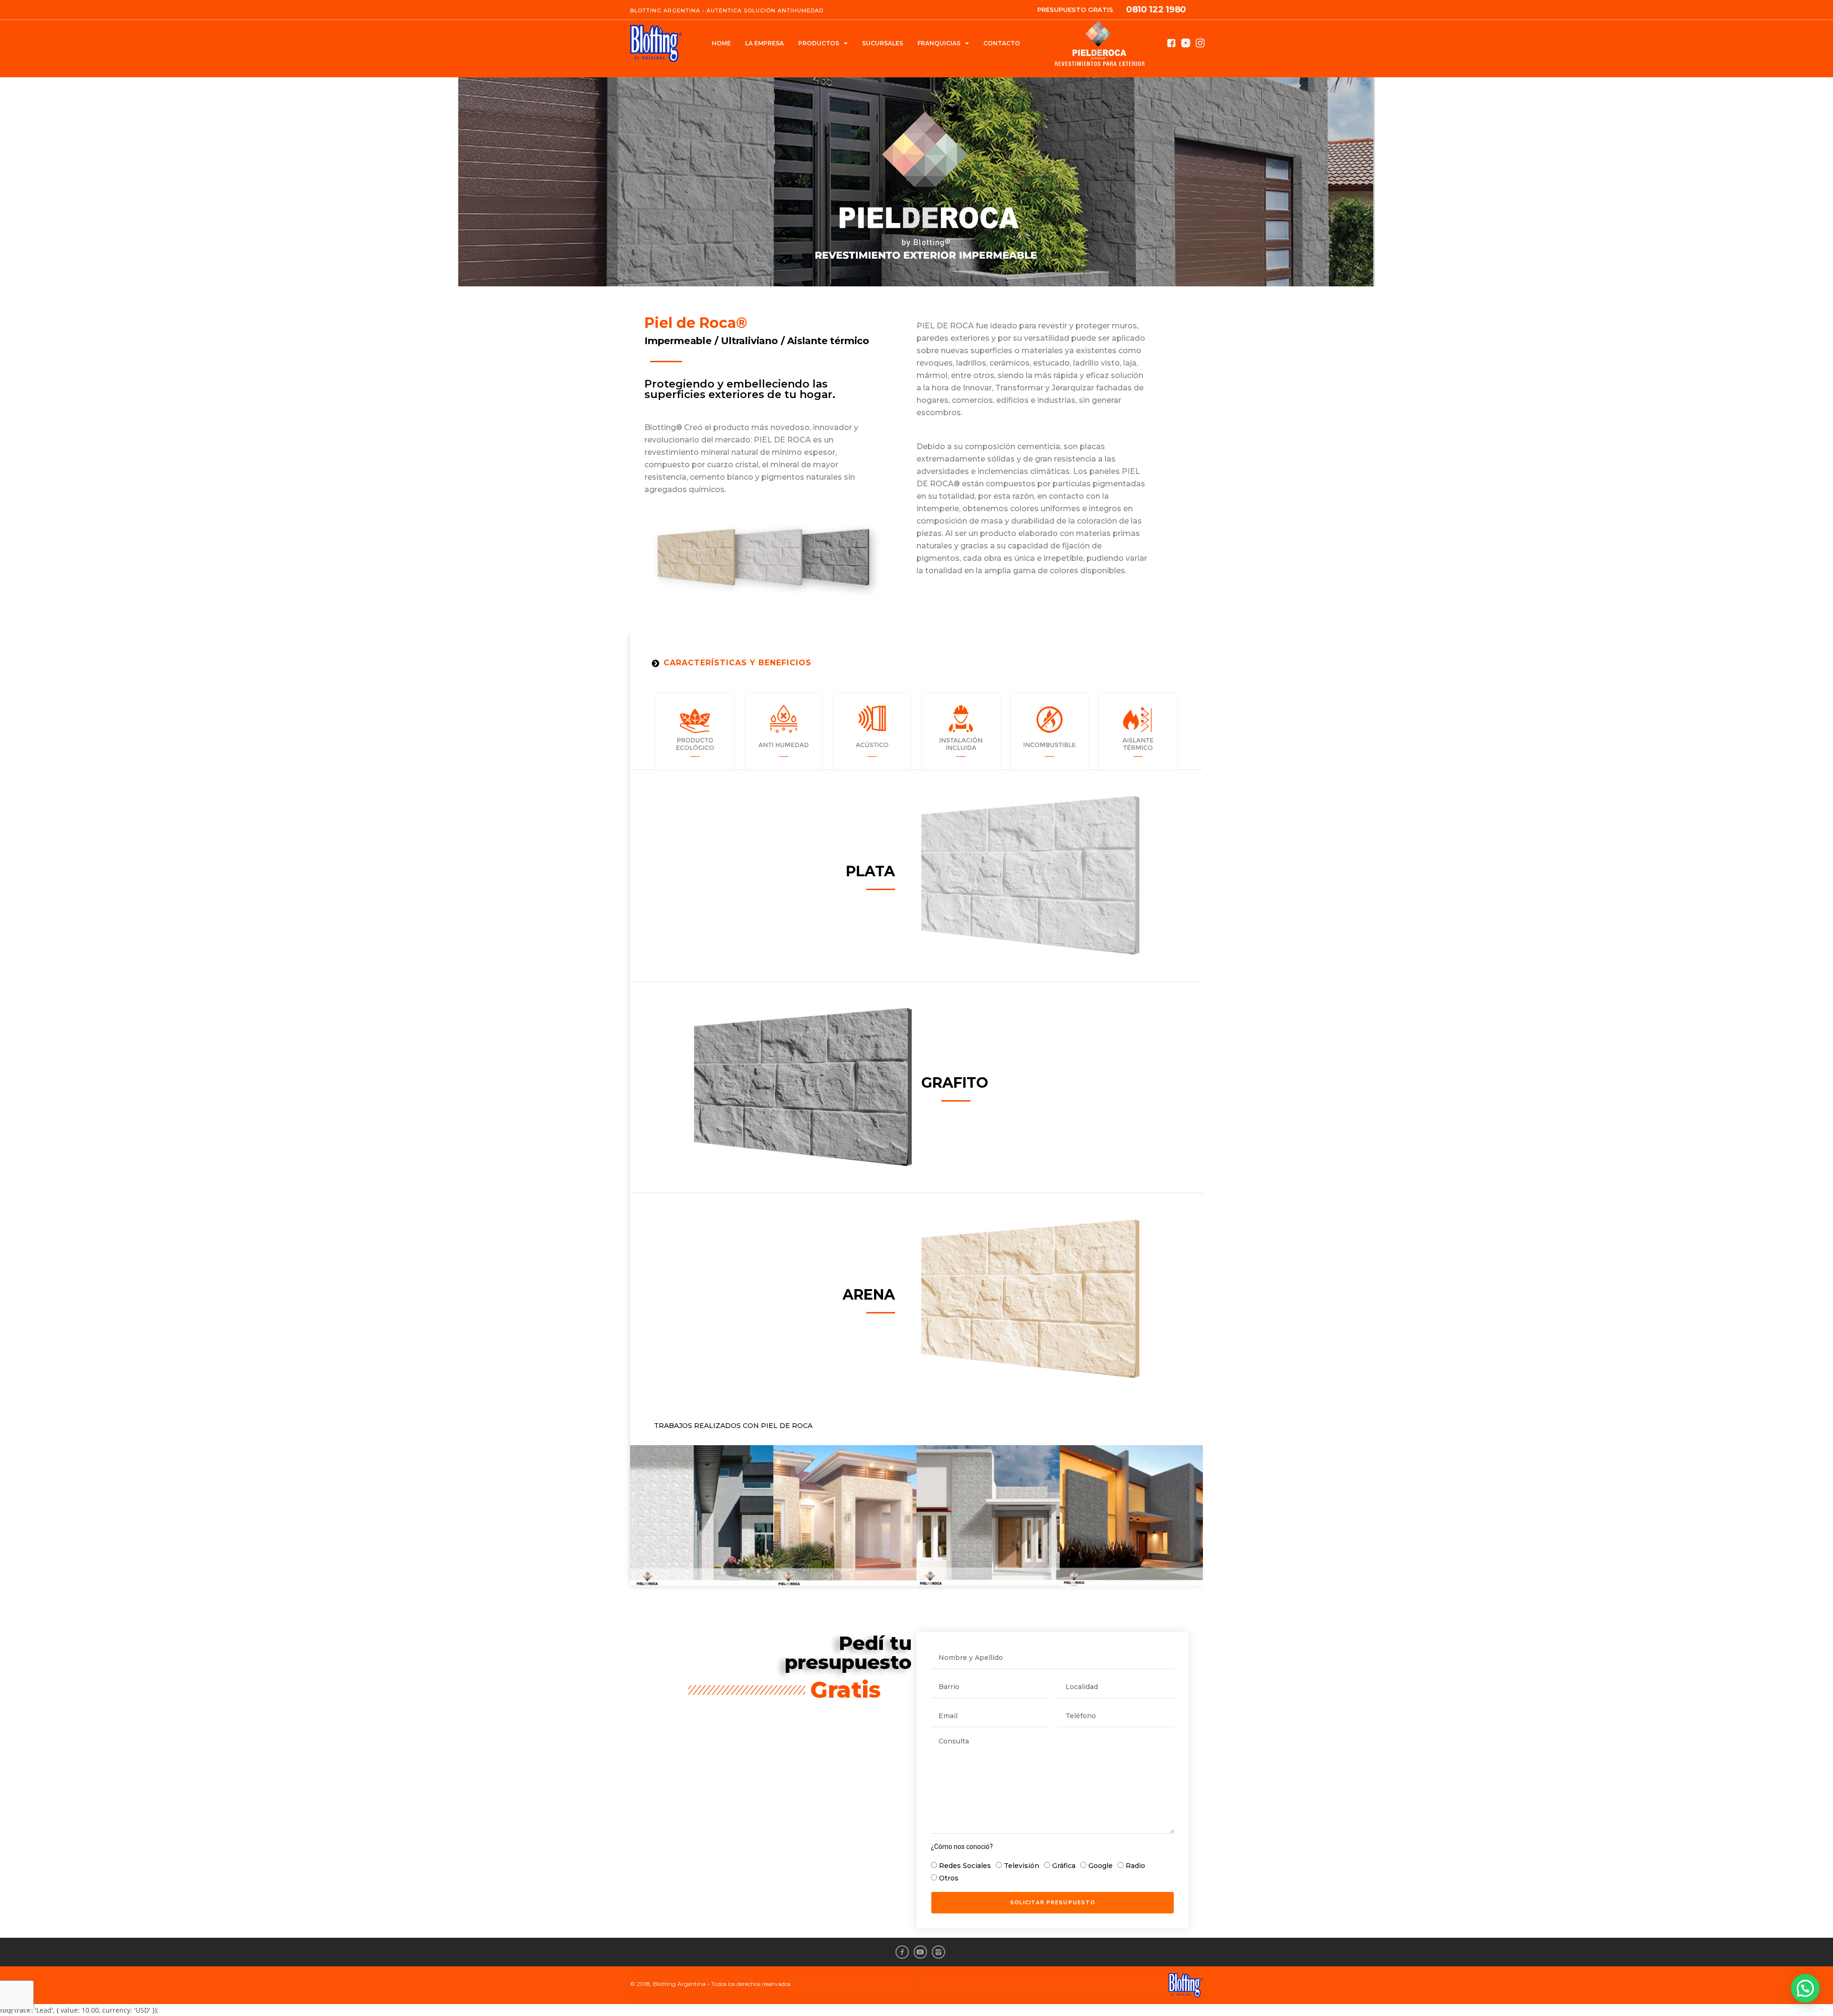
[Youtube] (920, 1952)
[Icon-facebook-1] (902, 1952)
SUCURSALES (883, 43)
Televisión (1022, 1866)
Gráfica (1064, 1866)
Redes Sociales (965, 1866)
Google (1101, 1866)
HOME (721, 43)
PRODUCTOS (819, 43)
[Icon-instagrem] (938, 1952)
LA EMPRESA (764, 43)
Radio (1135, 1866)
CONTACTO (1002, 43)
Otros (949, 1878)
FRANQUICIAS (939, 43)
